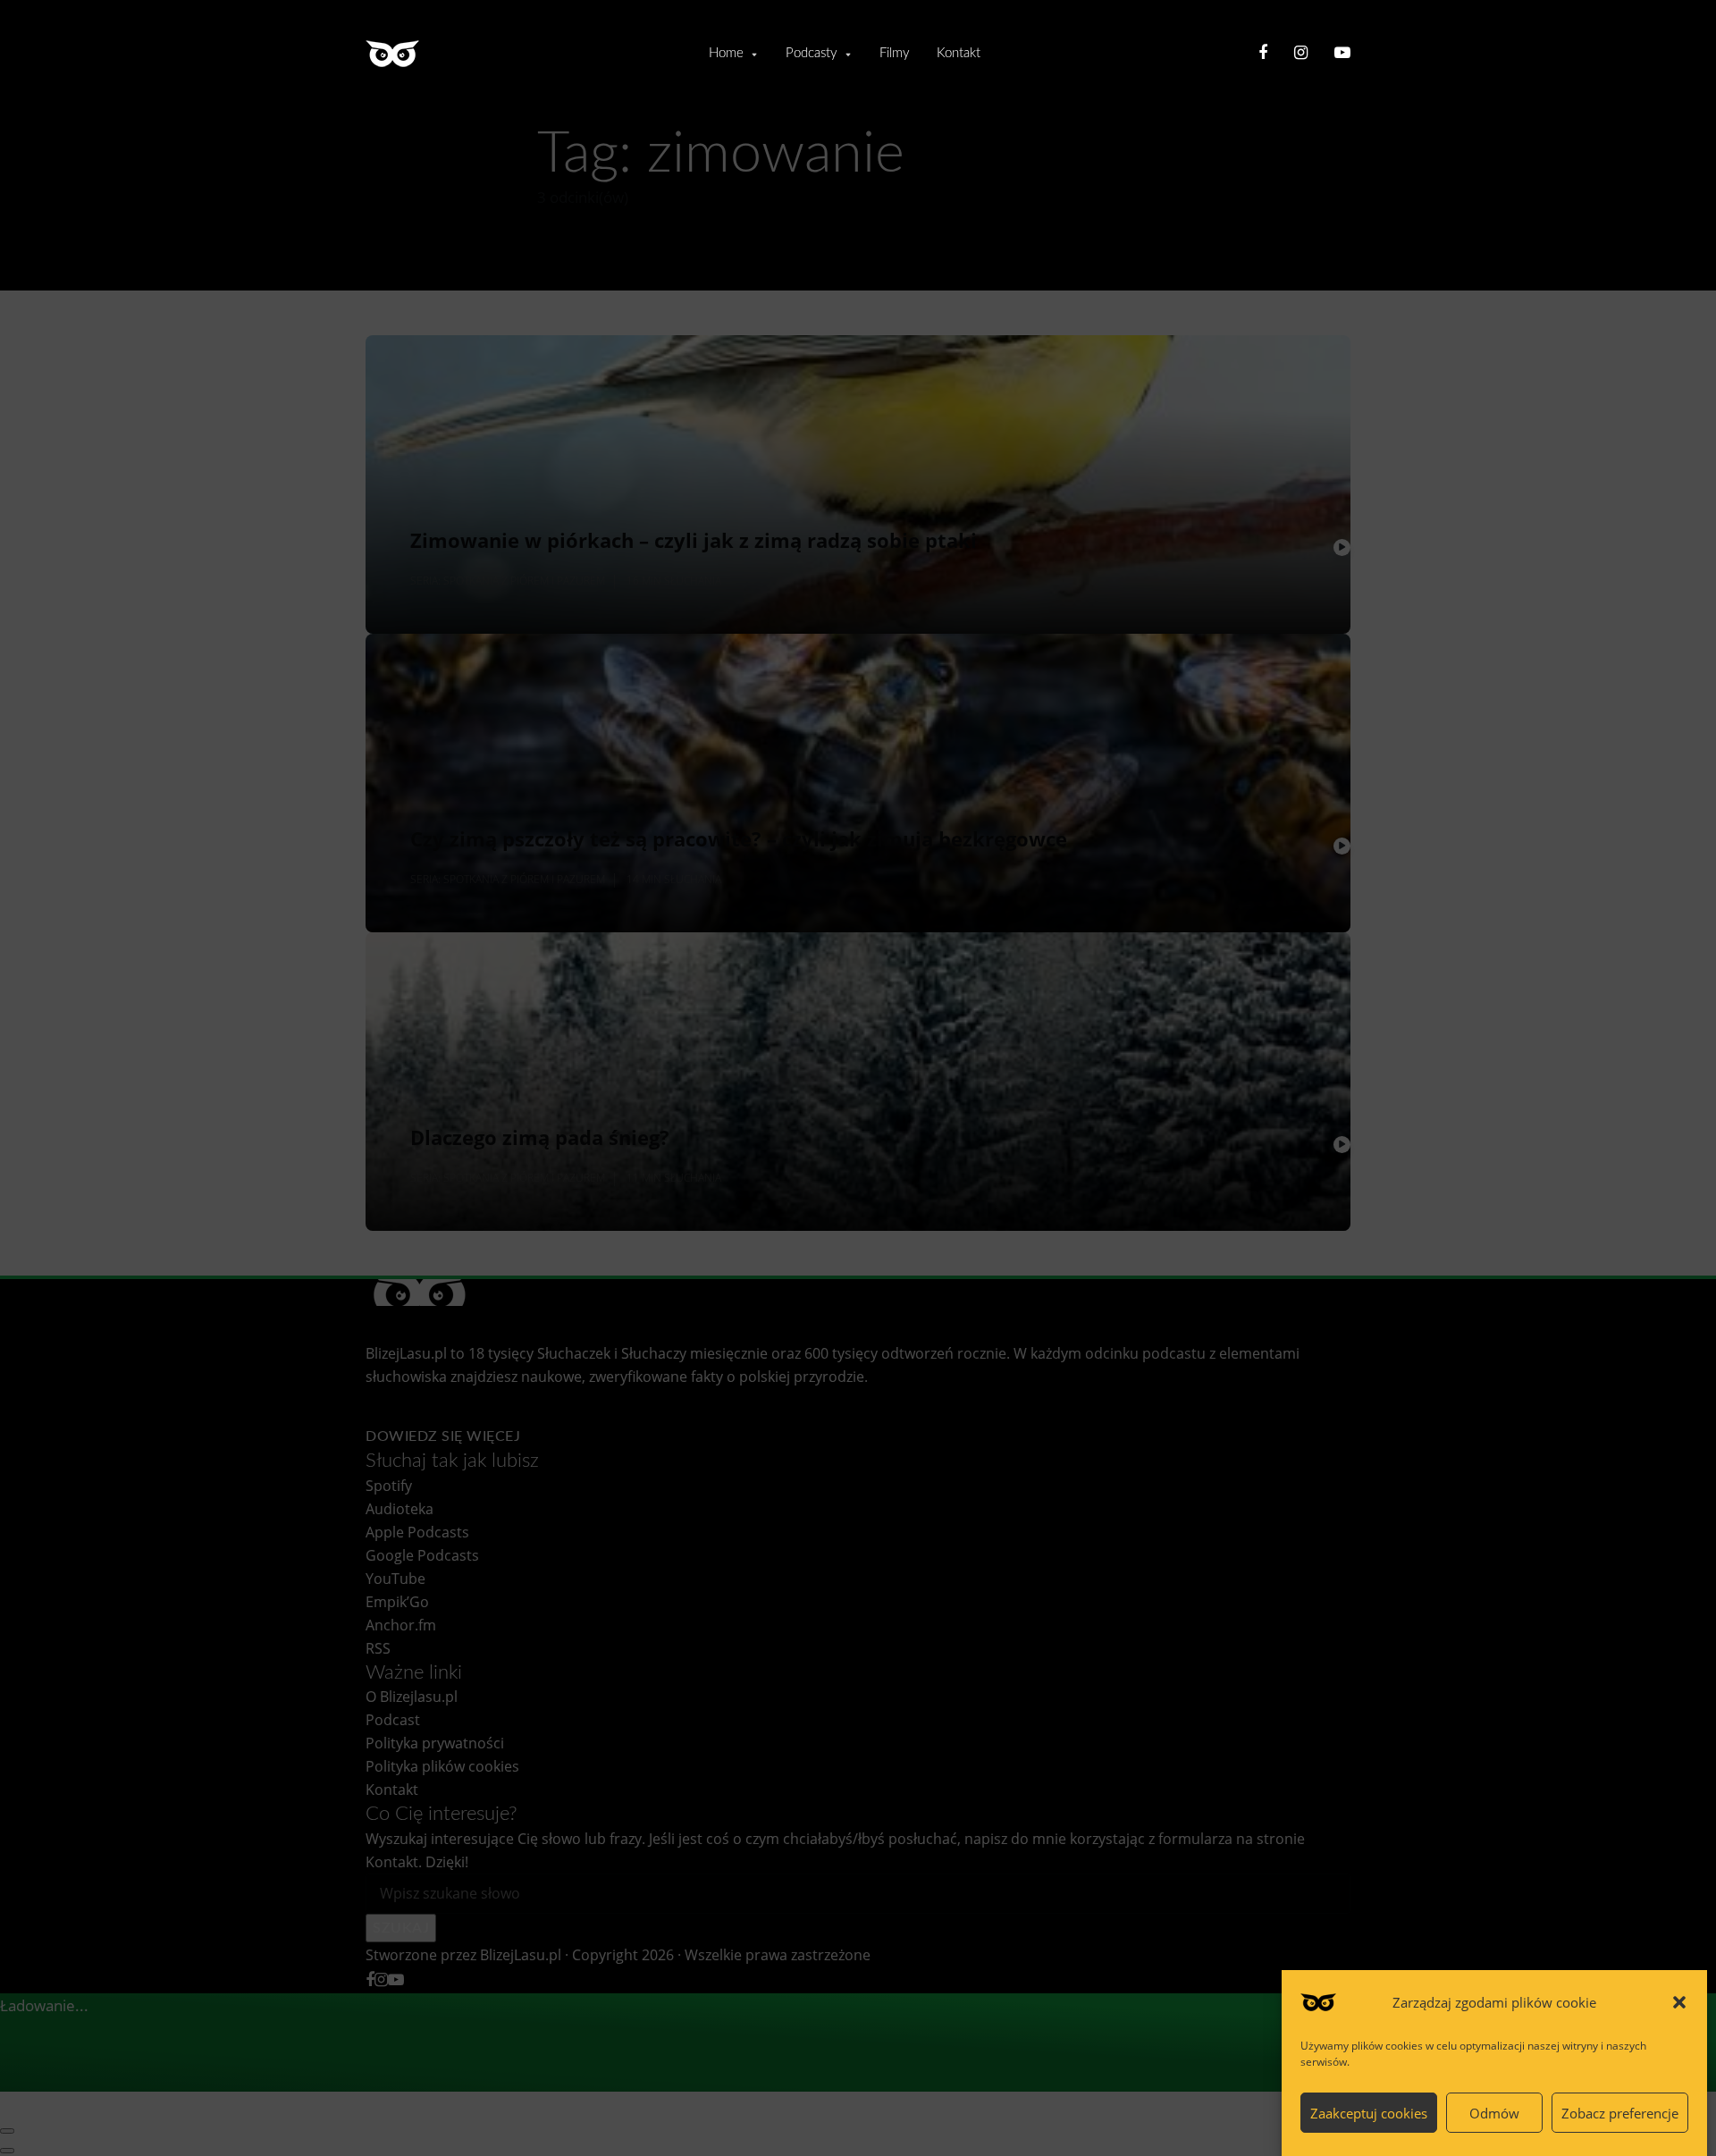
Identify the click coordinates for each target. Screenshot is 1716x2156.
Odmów (1494, 2113)
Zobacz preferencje (1620, 2113)
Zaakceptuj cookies (1369, 2113)
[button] (1679, 2002)
